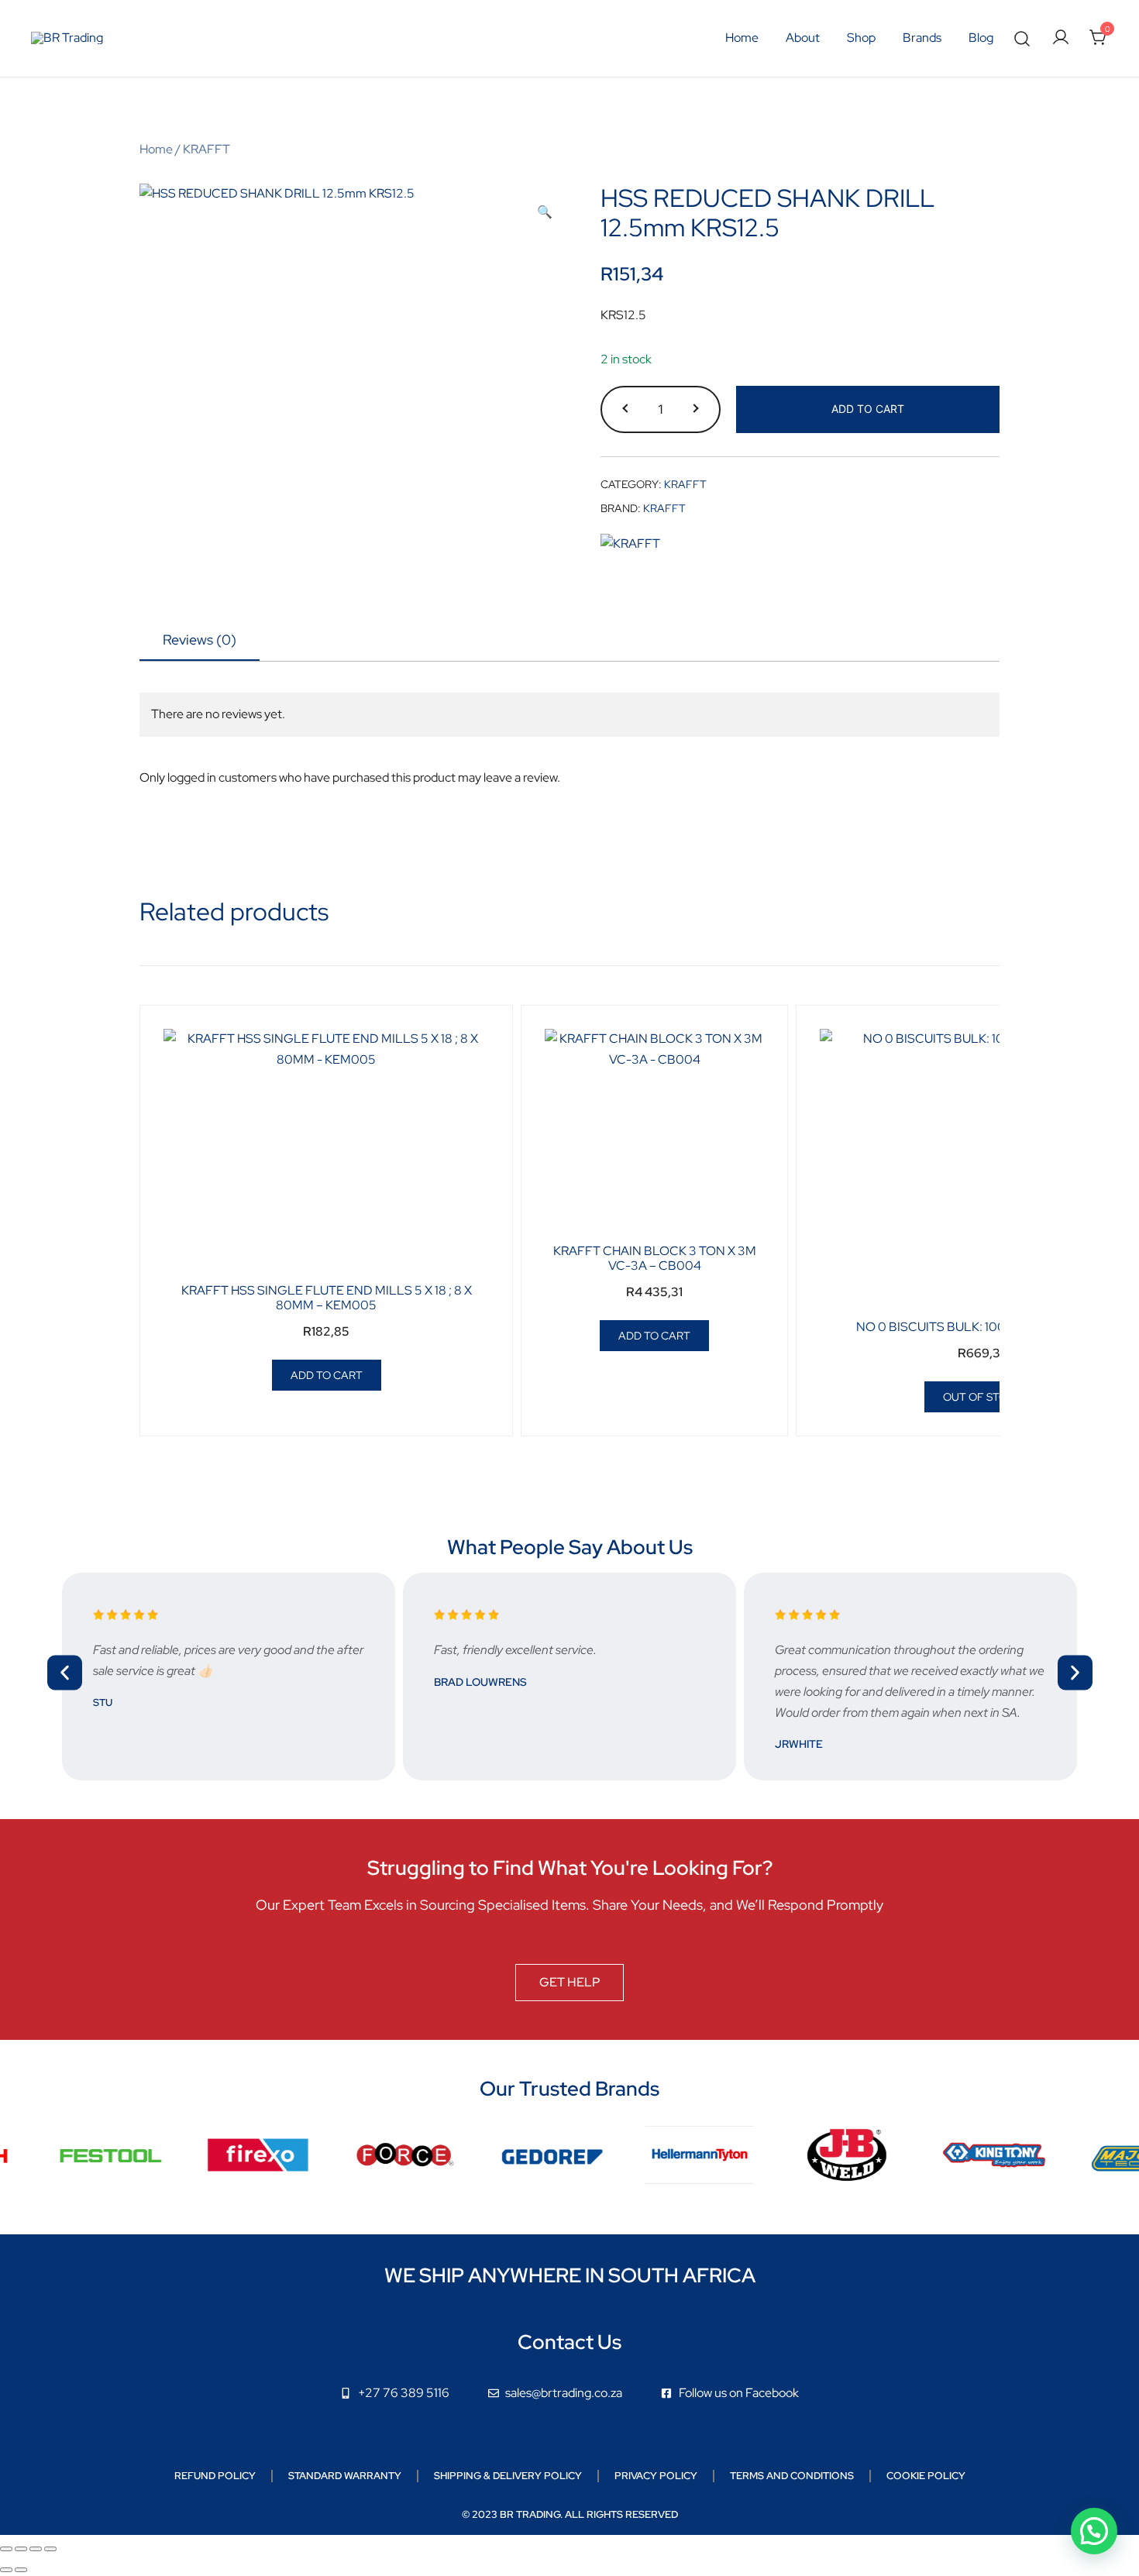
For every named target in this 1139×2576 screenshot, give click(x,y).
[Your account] (1061, 38)
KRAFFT (206, 149)
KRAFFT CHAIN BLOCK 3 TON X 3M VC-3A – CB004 (655, 1258)
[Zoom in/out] (6, 2549)
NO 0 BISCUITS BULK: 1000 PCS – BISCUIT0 (983, 1327)
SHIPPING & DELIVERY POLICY (508, 2476)
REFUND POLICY (215, 2476)
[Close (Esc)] (50, 2549)
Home (742, 38)
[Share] (36, 2549)
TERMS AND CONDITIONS (792, 2476)
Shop (861, 38)
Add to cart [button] (327, 1375)
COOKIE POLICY (926, 2476)
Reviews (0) (200, 640)
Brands (922, 38)
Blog (981, 38)
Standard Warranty (345, 2476)
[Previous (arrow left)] (6, 2570)
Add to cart (868, 409)
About (803, 38)
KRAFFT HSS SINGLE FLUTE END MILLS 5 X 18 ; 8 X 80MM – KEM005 (327, 1298)
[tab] (200, 641)
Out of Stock (982, 1397)
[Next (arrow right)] (21, 2570)
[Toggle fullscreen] (21, 2549)
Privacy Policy (656, 2476)
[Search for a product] (1022, 38)
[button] (545, 213)
